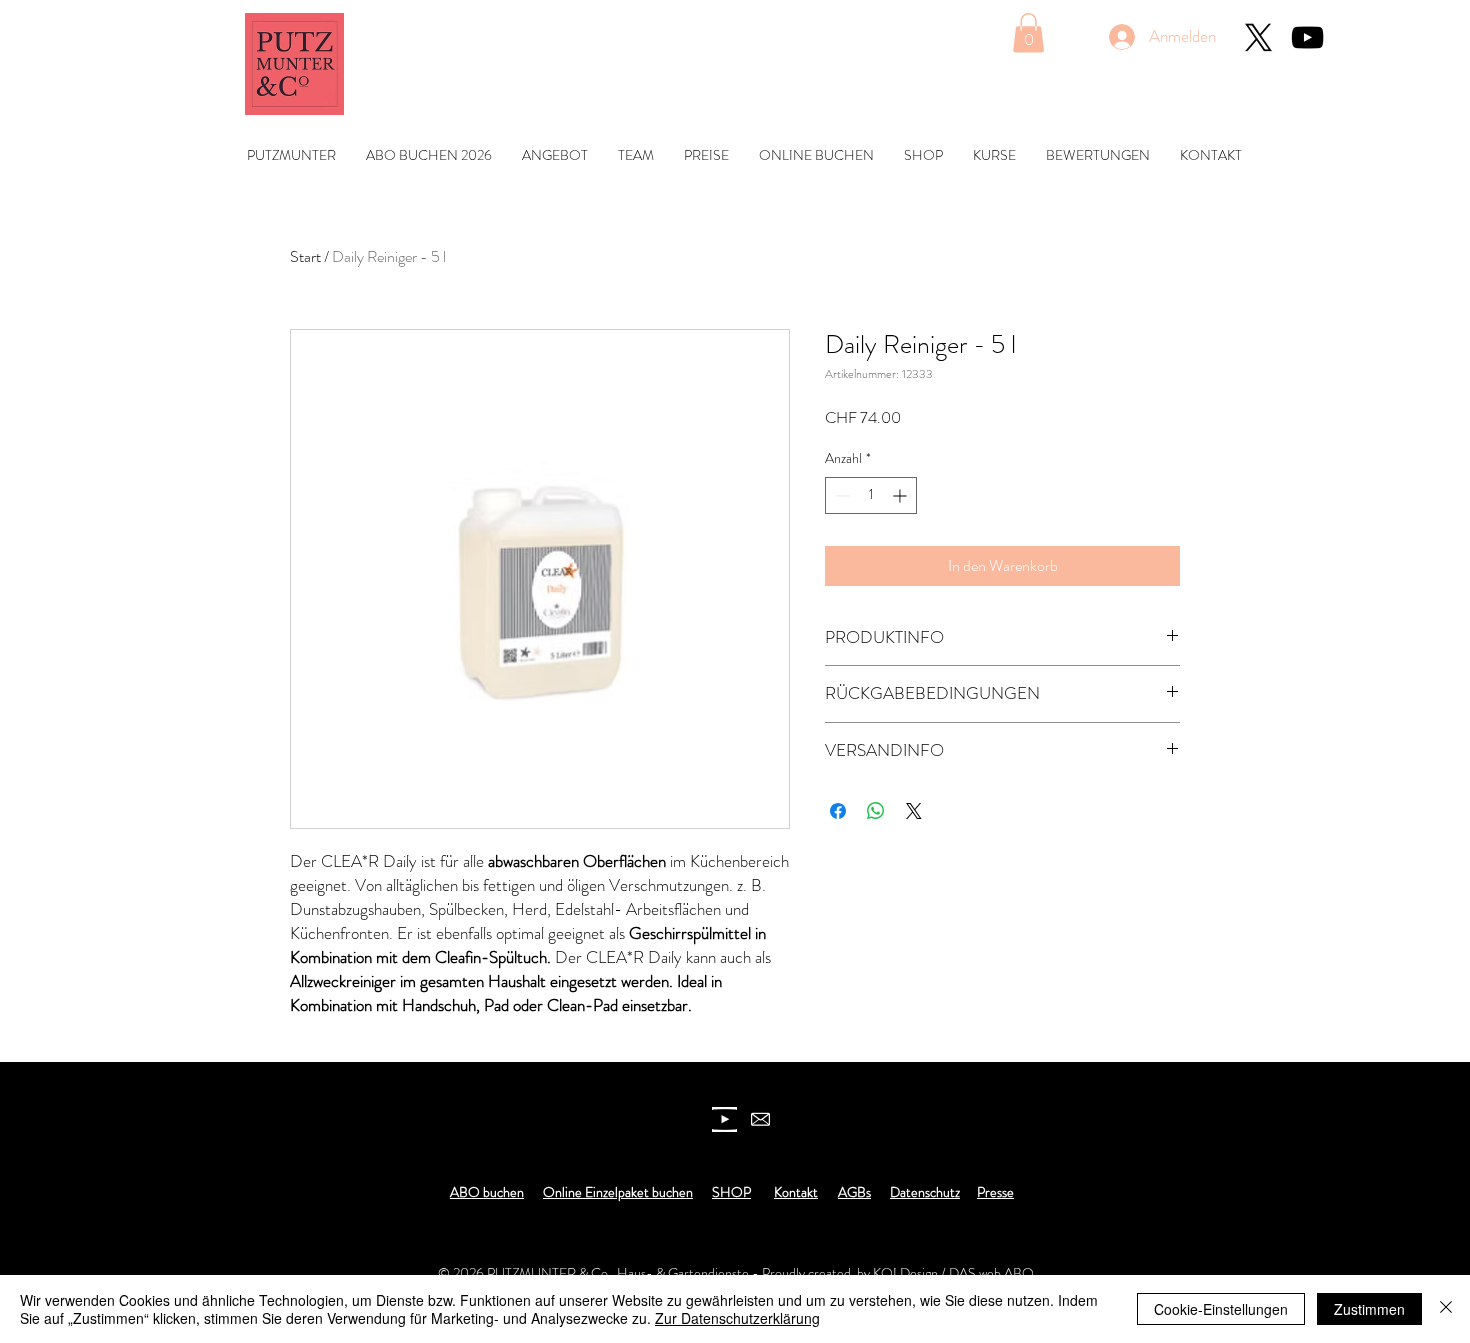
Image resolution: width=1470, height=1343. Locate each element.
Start (305, 256)
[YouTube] (1307, 37)
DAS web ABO (991, 1273)
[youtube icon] (724, 1119)
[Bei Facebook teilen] (838, 811)
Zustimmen (1369, 1309)
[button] (1028, 32)
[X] (1258, 37)
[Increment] (901, 495)
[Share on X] (914, 811)
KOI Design (905, 1273)
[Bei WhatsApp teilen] (876, 811)
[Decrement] (840, 495)
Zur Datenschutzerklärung (737, 1318)
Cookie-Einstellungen (1221, 1309)
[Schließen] (1446, 1309)
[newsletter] (760, 1119)
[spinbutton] (871, 495)
